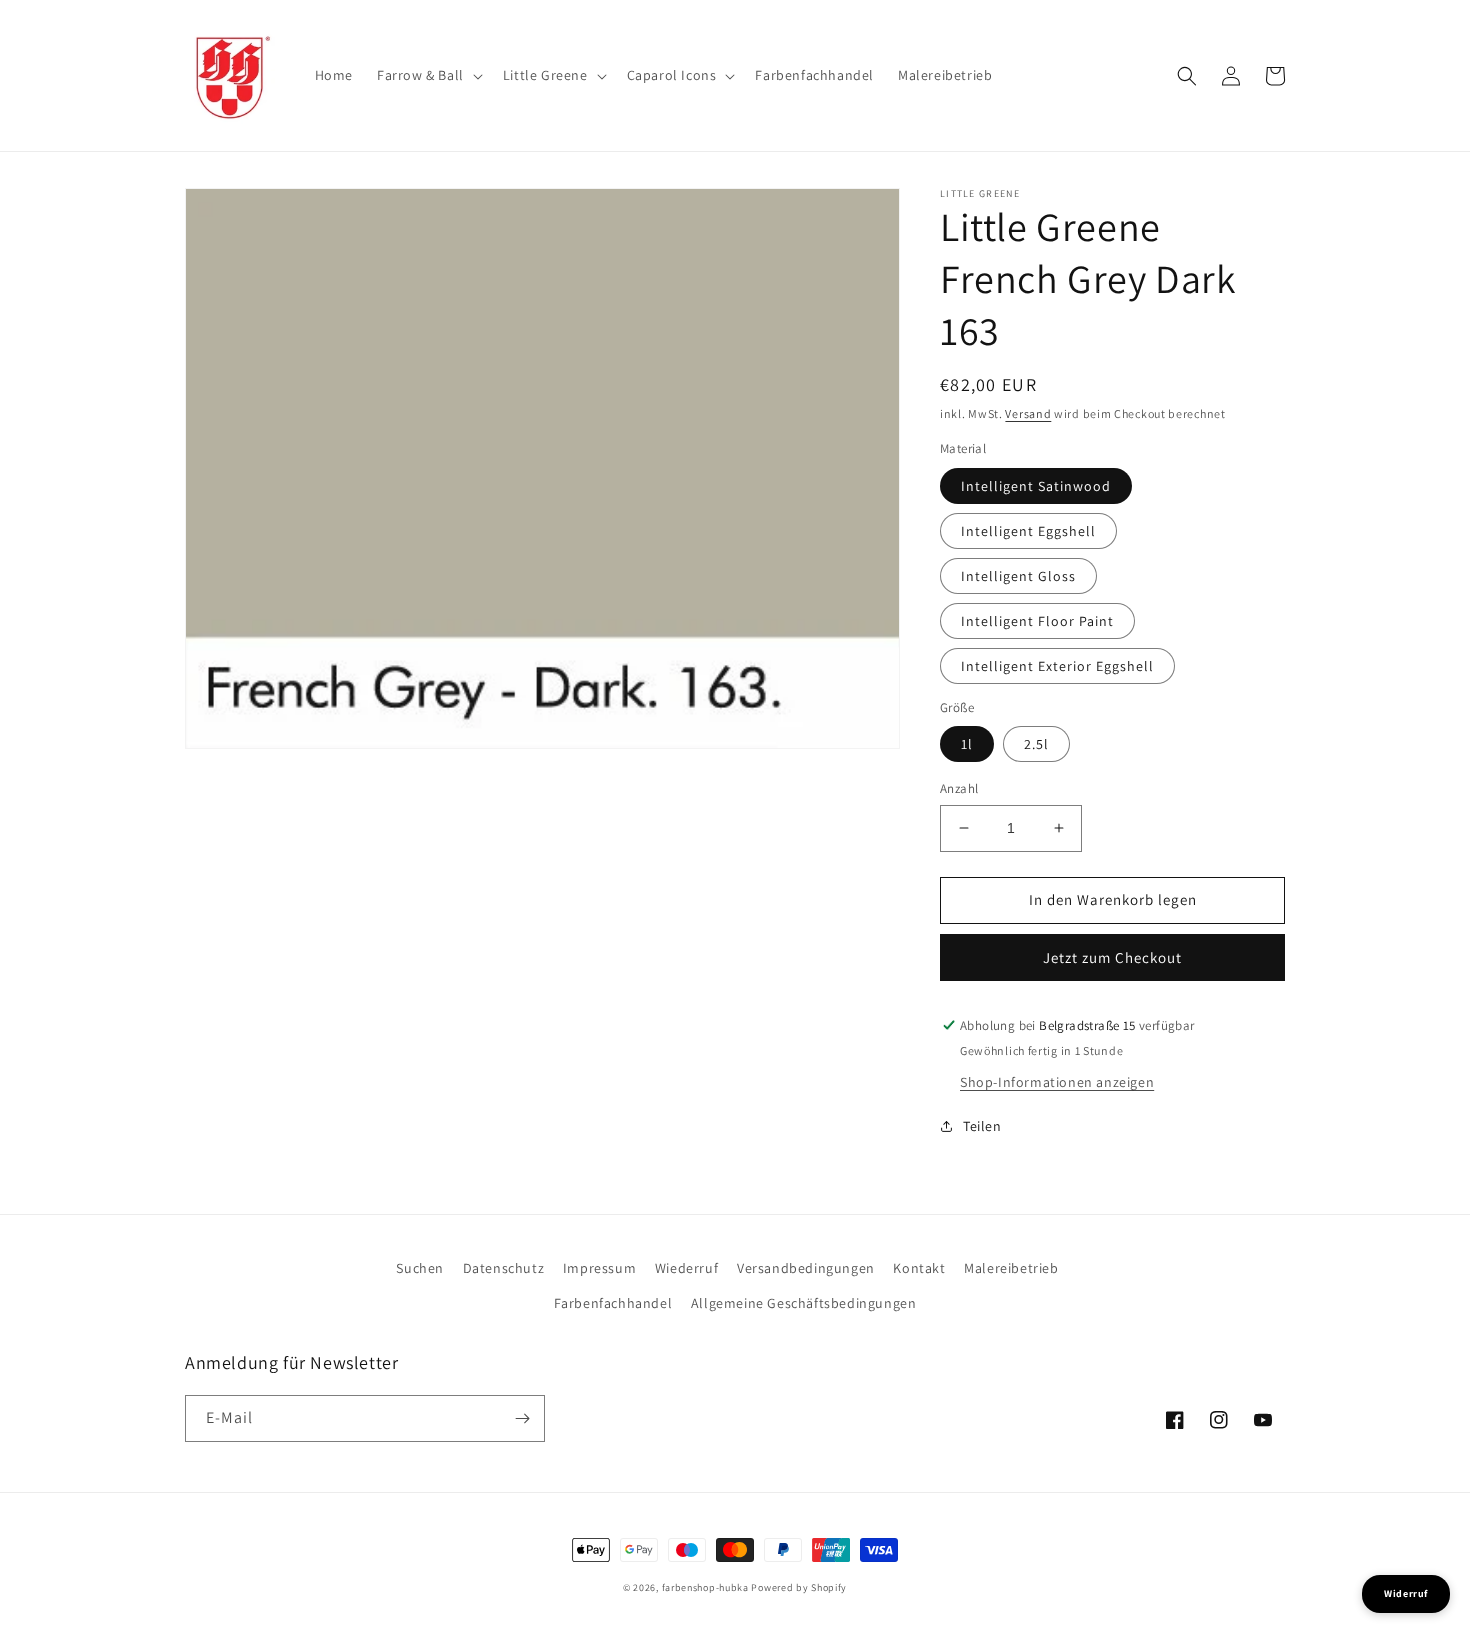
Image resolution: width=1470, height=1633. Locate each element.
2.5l (1036, 744)
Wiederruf (686, 1268)
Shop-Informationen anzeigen (1057, 1082)
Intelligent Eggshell (1028, 531)
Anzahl (959, 788)
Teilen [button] (982, 1126)
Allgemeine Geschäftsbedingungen (804, 1303)
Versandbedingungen (806, 1268)
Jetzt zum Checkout (1112, 957)
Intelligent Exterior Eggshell (1057, 666)
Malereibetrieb (1011, 1268)
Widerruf (1406, 1593)
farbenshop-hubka (705, 1587)
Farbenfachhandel (613, 1303)
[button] (428, 75)
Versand (1028, 413)
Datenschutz (504, 1268)
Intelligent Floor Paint (1037, 621)
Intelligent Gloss (1018, 576)
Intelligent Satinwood (1036, 486)
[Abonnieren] (522, 1418)
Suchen (420, 1268)
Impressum (599, 1268)
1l (967, 744)
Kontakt (919, 1268)
